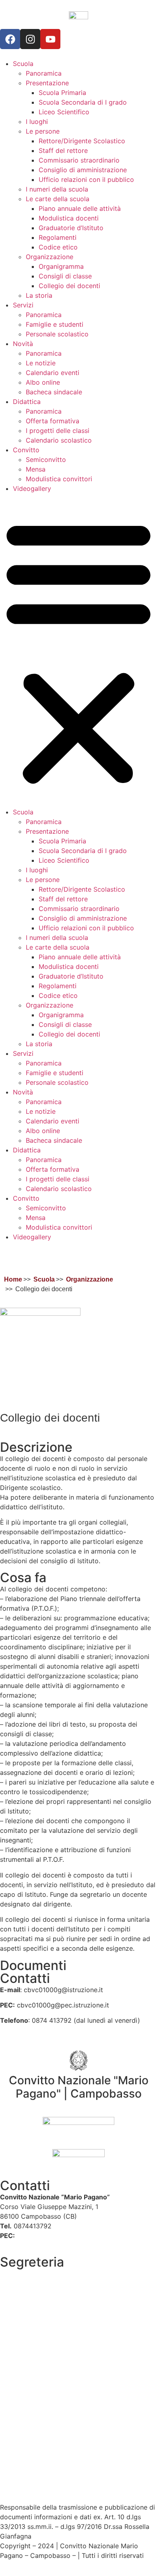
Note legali (17, 2488)
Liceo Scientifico (64, 112)
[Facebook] (10, 39)
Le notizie (41, 363)
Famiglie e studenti (55, 324)
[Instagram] (30, 39)
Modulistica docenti (69, 218)
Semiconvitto (46, 460)
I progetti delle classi (58, 431)
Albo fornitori (20, 2293)
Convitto (26, 450)
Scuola (23, 64)
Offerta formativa (53, 421)
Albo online (43, 382)
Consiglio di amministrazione (83, 170)
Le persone (43, 131)
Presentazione (47, 83)
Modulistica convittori (59, 479)
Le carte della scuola (58, 199)
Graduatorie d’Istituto (71, 228)
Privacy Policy (22, 2444)
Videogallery (32, 488)
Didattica (27, 402)
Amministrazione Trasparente (44, 2308)
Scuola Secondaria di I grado (83, 102)
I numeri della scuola (57, 189)
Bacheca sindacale (54, 392)
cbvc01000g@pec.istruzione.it (63, 2236)
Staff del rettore (63, 150)
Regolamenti (58, 237)
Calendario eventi (53, 373)
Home (13, 1279)
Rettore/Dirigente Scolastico (82, 141)
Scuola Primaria (62, 93)
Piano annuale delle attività (80, 208)
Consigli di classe (65, 276)
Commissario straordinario (79, 160)
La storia (39, 295)
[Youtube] (50, 39)
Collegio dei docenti (69, 286)
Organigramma (61, 266)
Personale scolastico (57, 334)
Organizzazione (50, 257)
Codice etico (58, 247)
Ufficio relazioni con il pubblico (86, 179)
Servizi (23, 305)
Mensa (36, 469)
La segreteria (20, 2273)
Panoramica (44, 73)
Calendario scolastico (59, 440)
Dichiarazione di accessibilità (44, 2463)
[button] (78, 650)
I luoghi (37, 122)
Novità (23, 344)
